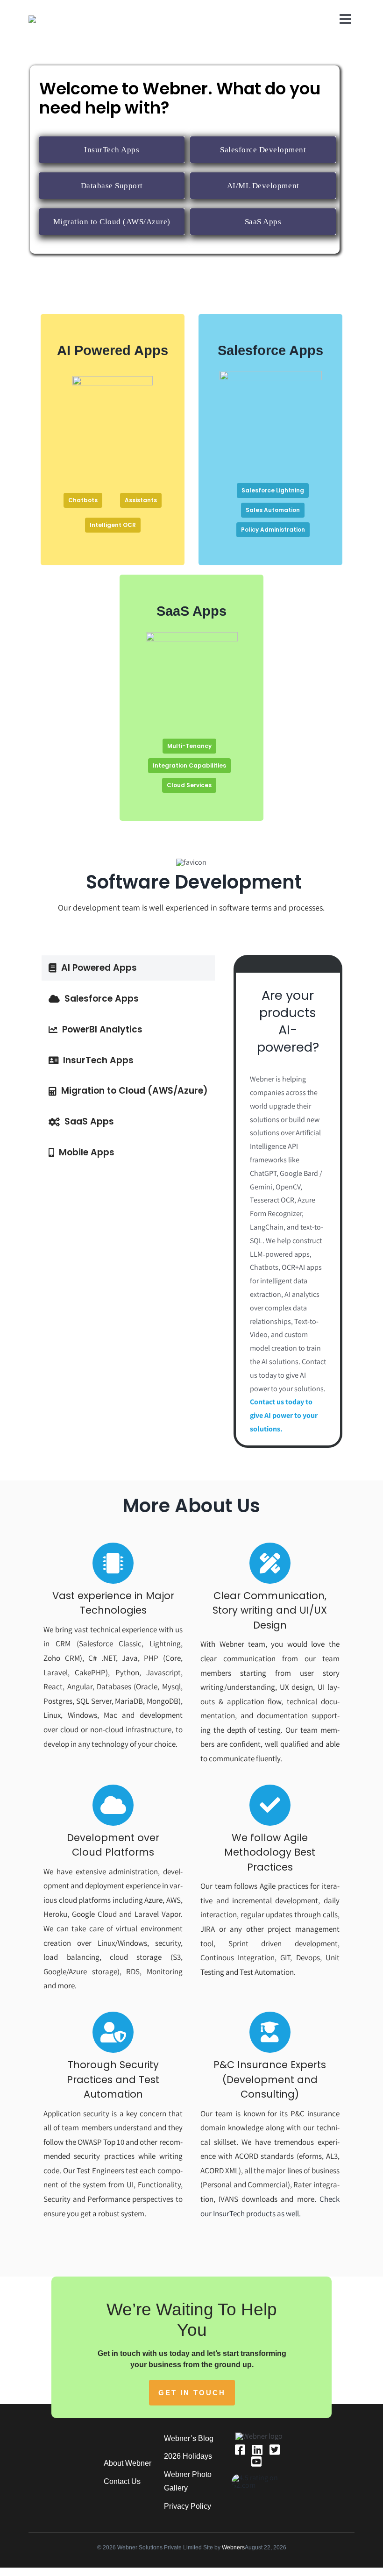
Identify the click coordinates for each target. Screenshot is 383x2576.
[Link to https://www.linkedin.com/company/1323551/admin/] (257, 2450)
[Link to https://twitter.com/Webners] (275, 2450)
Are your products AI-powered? (288, 1021)
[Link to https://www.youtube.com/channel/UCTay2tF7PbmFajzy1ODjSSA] (256, 2461)
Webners (233, 2548)
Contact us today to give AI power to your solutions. (284, 1415)
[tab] (128, 968)
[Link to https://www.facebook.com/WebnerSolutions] (240, 2450)
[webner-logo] (53, 19)
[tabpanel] (288, 1201)
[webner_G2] (259, 2478)
